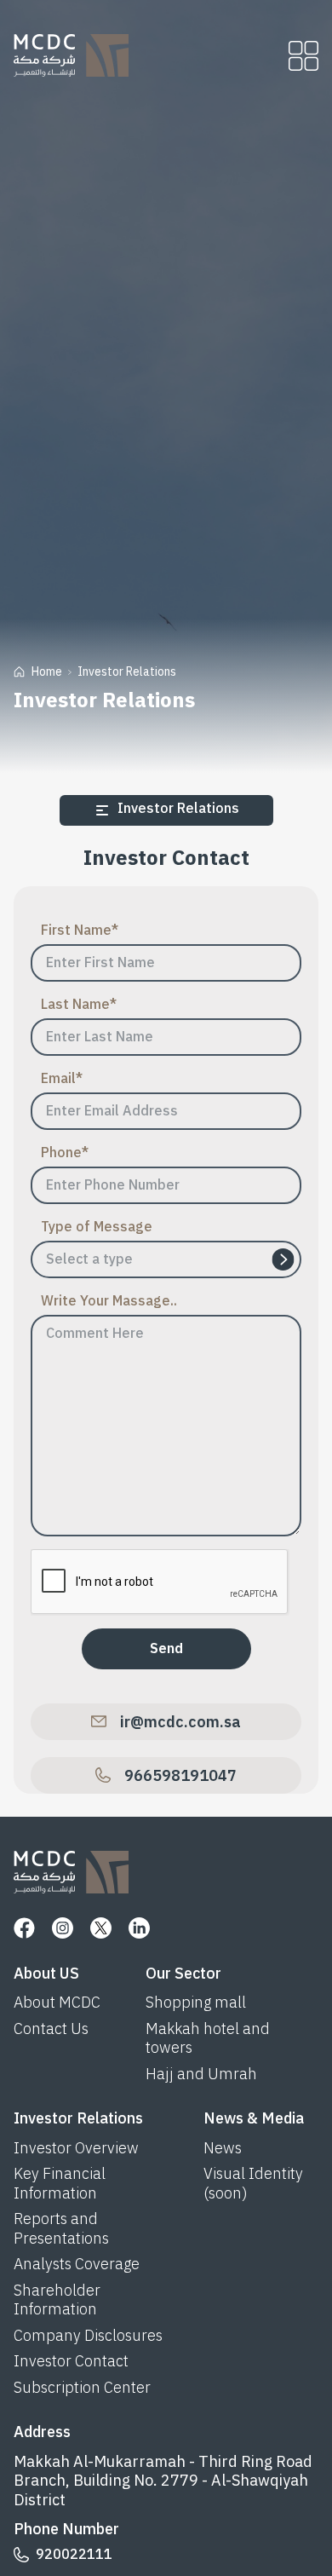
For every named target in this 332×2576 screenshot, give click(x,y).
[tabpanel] (166, 1318)
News (223, 2149)
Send (166, 1649)
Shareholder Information (57, 2300)
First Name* (80, 931)
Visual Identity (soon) (253, 2184)
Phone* (65, 1153)
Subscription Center (82, 2388)
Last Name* (79, 1005)
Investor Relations (127, 672)
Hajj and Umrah (201, 2075)
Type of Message (97, 1227)
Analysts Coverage (77, 2265)
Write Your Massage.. (109, 1301)
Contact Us (51, 2029)
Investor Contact (71, 2362)
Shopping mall (196, 2003)
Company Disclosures (88, 2336)
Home (47, 672)
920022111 (74, 2555)
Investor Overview (76, 2149)
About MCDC (57, 2003)
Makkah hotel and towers (208, 2039)
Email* (62, 1079)
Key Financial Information (60, 2184)
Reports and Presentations (61, 2229)
